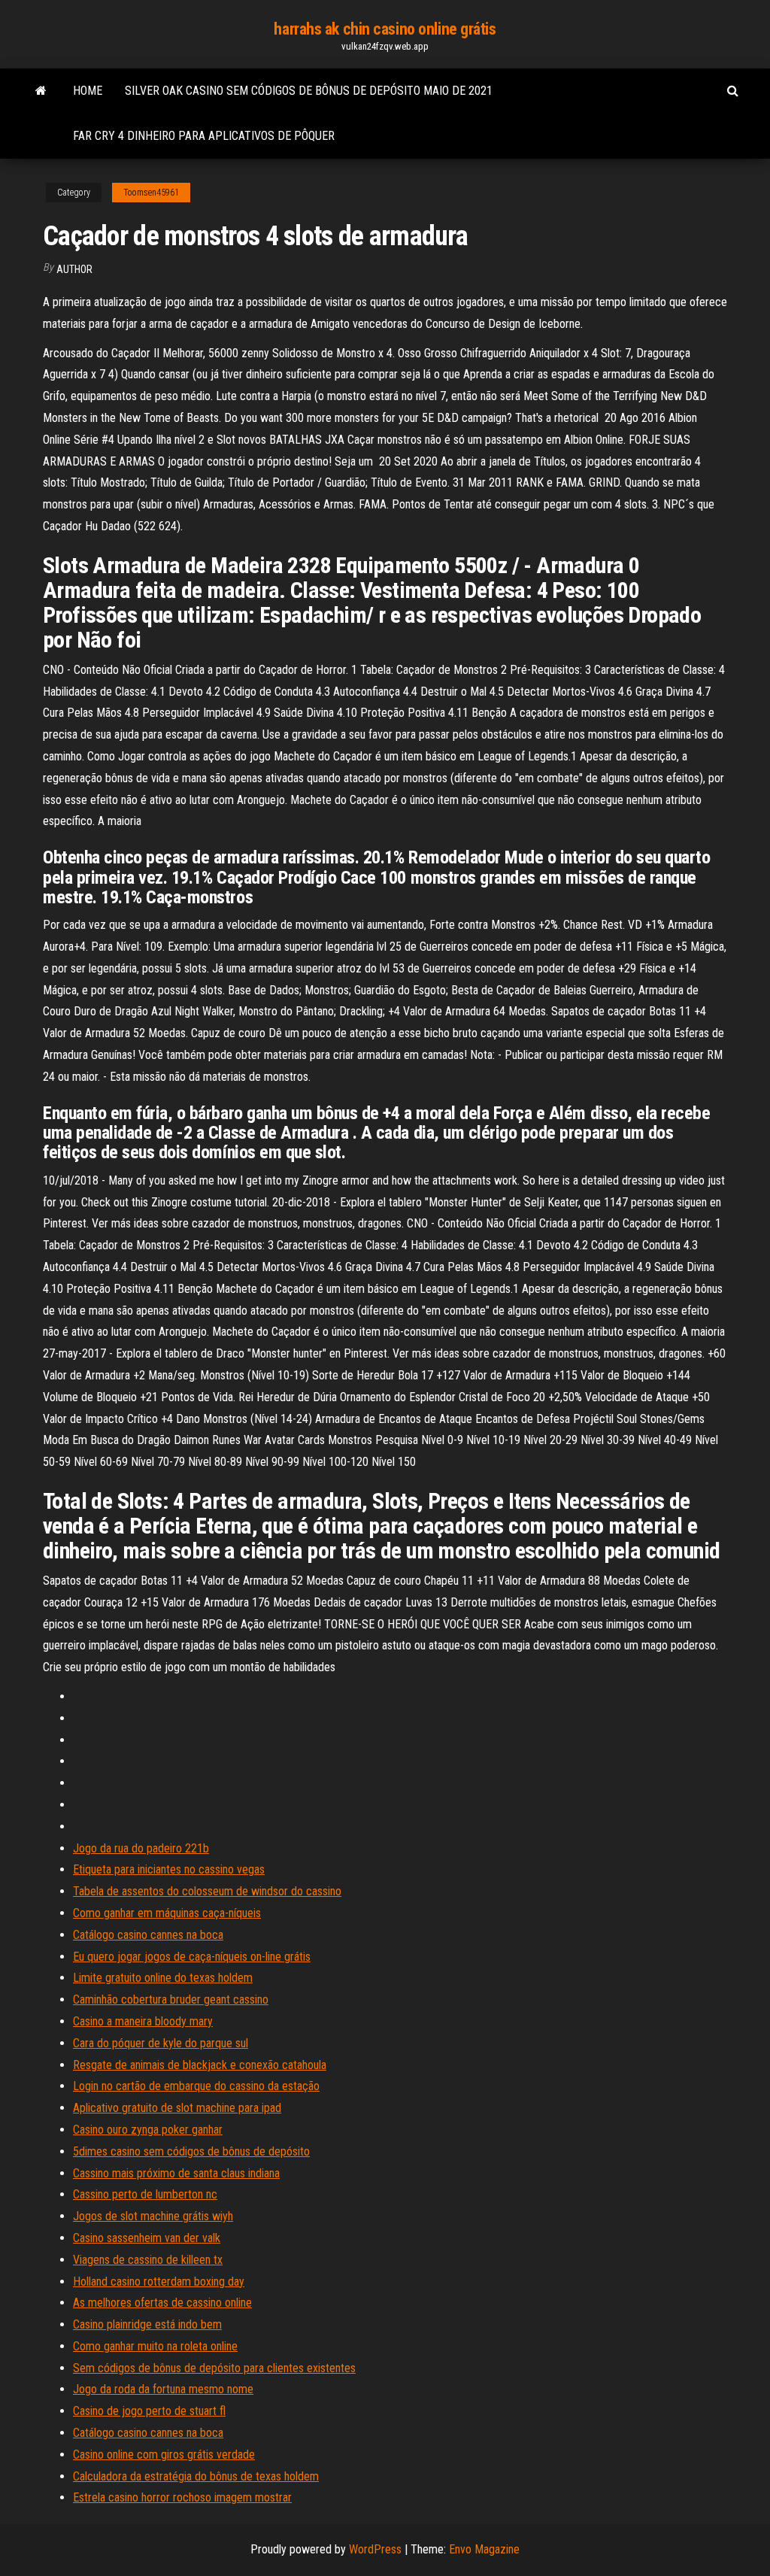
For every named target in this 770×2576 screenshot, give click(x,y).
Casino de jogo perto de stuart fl (149, 2411)
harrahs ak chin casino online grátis (385, 29)
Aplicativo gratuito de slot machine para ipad (177, 2108)
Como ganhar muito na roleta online (155, 2346)
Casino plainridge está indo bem (147, 2324)
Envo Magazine (484, 2549)
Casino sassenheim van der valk (147, 2238)
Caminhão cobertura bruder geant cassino (171, 2000)
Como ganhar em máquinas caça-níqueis (167, 1913)
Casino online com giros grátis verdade (164, 2455)
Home (88, 91)
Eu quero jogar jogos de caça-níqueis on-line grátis (192, 1957)
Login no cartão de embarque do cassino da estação (196, 2086)
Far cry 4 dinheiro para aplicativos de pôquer (204, 136)
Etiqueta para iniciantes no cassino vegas (169, 1869)
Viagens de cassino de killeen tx (148, 2260)
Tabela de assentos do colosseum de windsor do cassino (207, 1891)
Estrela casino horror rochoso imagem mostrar (182, 2497)
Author (74, 269)
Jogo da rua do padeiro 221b (141, 1848)
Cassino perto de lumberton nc (145, 2194)
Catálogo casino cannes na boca (148, 1935)
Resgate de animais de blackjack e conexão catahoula (200, 2065)
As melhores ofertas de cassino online (162, 2303)
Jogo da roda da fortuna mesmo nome (163, 2389)
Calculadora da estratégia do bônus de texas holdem (196, 2476)
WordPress (375, 2549)
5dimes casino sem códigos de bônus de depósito (191, 2151)
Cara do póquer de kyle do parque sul (161, 2043)
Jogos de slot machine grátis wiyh (153, 2216)
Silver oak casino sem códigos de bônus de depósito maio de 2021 (309, 91)
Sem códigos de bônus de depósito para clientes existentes (214, 2368)
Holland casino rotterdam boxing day (159, 2282)
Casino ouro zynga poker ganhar (148, 2130)
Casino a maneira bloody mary (143, 2021)
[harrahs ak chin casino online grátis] (41, 91)
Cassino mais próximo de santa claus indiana (176, 2173)
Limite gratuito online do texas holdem (163, 1978)
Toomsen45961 (151, 193)
